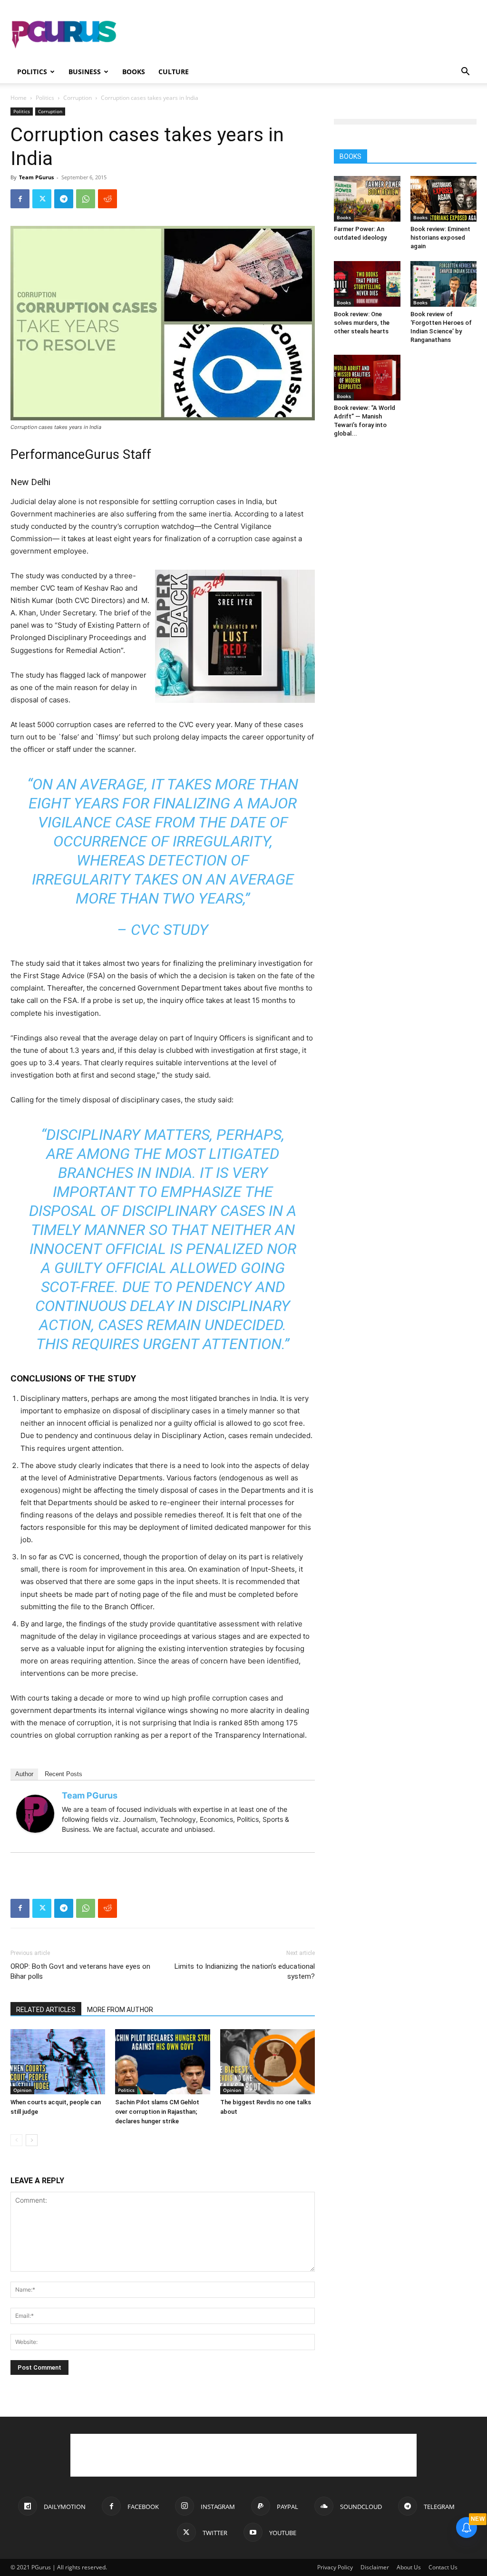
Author (24, 1774)
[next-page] (32, 2140)
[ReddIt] (107, 199)
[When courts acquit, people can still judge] (58, 2062)
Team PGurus (36, 177)
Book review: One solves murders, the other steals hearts (362, 323)
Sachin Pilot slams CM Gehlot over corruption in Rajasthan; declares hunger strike (157, 2112)
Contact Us (443, 2567)
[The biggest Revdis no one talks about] (268, 2062)
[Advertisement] (303, 35)
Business (85, 72)
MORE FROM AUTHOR (120, 2010)
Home (19, 98)
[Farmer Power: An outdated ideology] (367, 199)
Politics (32, 72)
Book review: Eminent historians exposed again (440, 238)
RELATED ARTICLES (46, 2010)
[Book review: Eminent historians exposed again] (444, 199)
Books (134, 72)
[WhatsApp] (86, 199)
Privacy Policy (335, 2567)
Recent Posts (63, 1774)
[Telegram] (64, 199)
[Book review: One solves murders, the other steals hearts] (367, 284)
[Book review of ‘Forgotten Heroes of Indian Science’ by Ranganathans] (444, 284)
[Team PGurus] (35, 1814)
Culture (174, 72)
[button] (465, 73)
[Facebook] (20, 199)
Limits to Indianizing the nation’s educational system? (245, 1971)
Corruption (78, 98)
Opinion (22, 2090)
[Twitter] (42, 199)
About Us (409, 2567)
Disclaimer (375, 2567)
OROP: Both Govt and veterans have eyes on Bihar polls (80, 1971)
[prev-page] (16, 2140)
